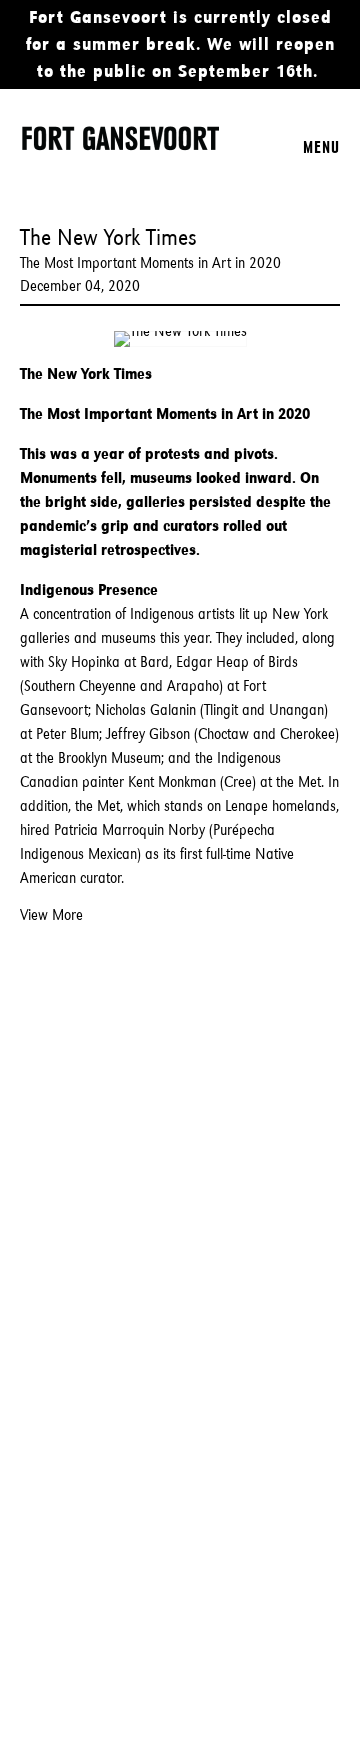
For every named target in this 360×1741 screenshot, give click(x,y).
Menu (321, 147)
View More (51, 915)
